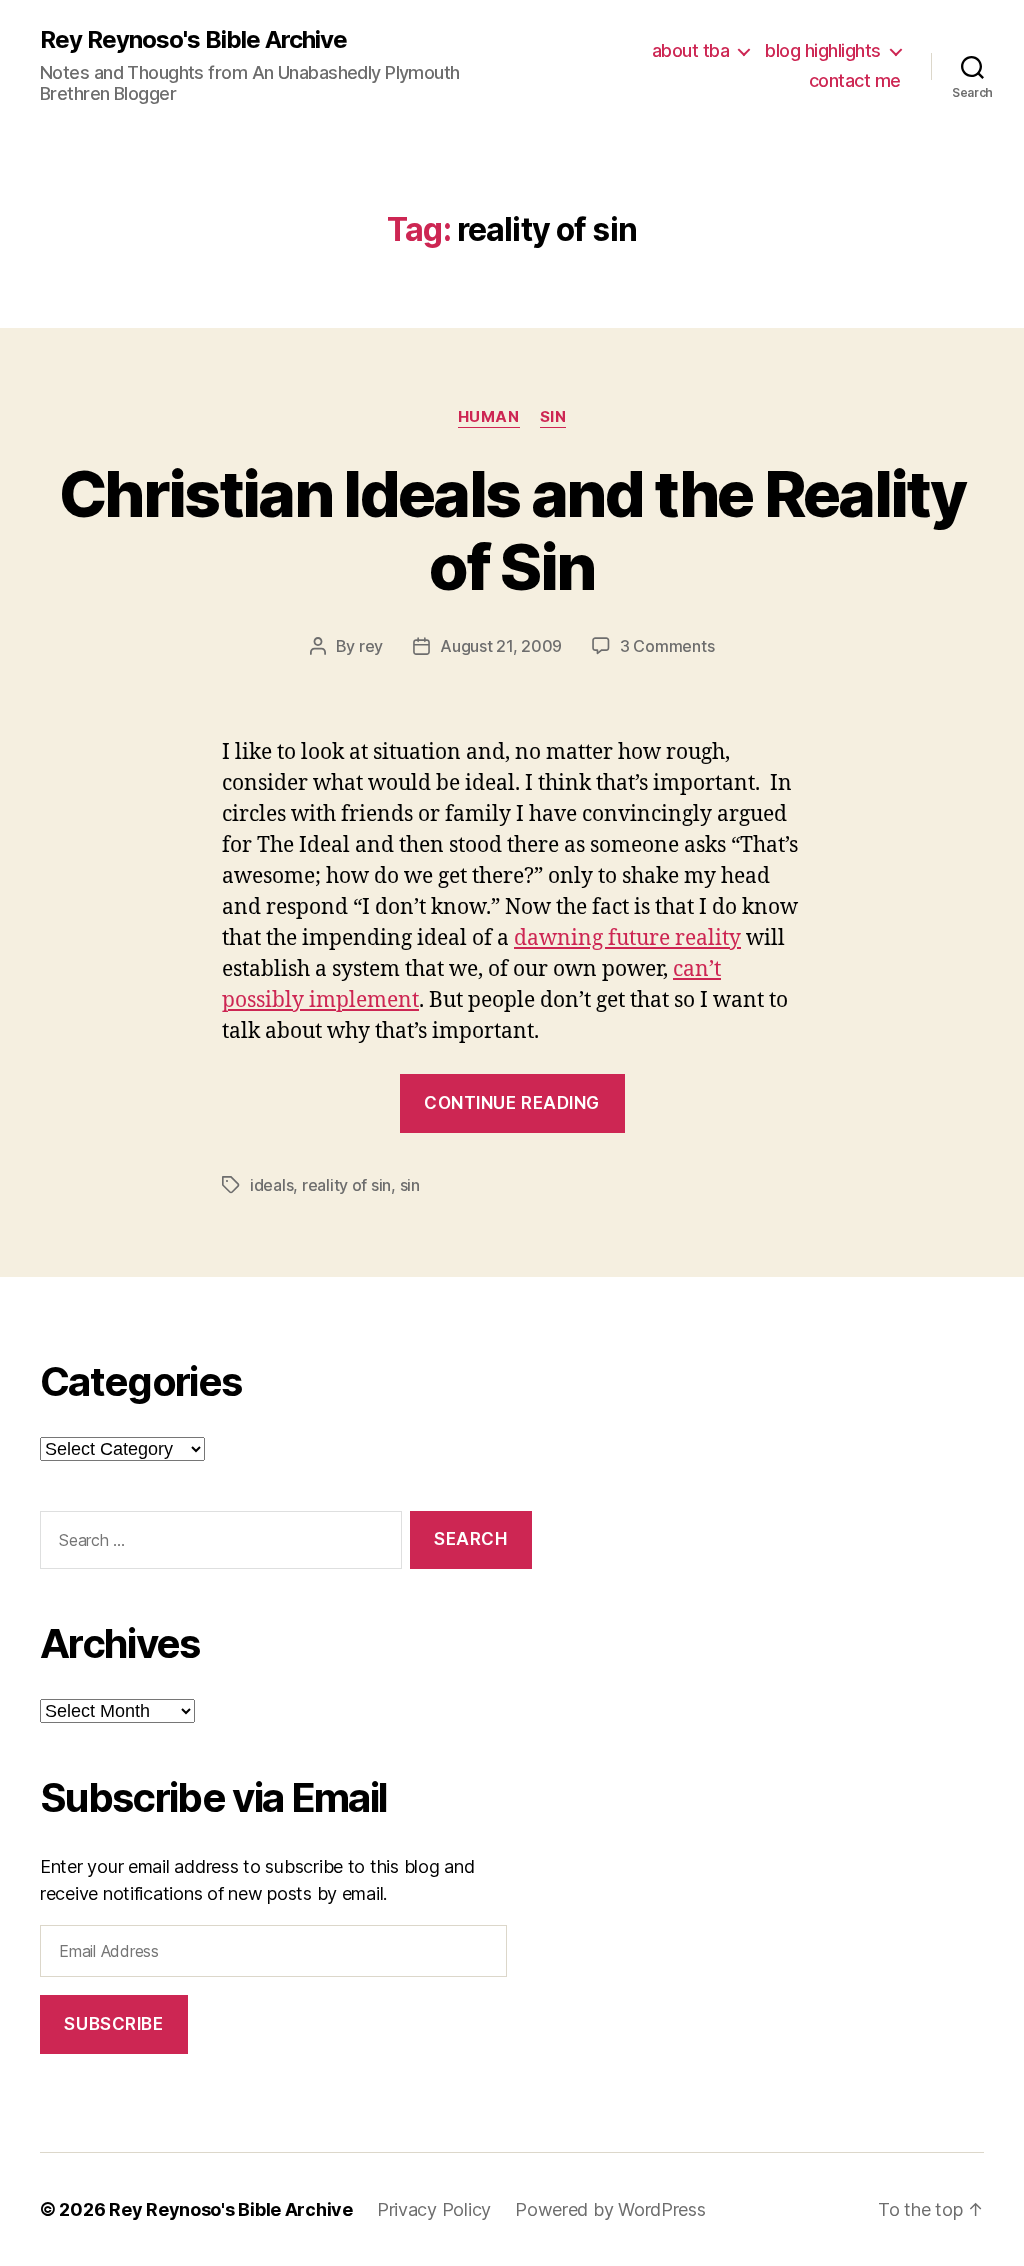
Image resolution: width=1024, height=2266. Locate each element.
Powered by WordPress (610, 2209)
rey (371, 646)
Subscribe (113, 2024)
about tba (691, 50)
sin (553, 417)
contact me (855, 80)
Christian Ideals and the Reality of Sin (512, 530)
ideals (271, 1185)
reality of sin (346, 1185)
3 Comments (667, 646)
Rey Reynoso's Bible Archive (193, 40)
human (489, 417)
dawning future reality (627, 938)
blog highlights (823, 50)
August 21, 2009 (501, 646)
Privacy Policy (434, 2209)
